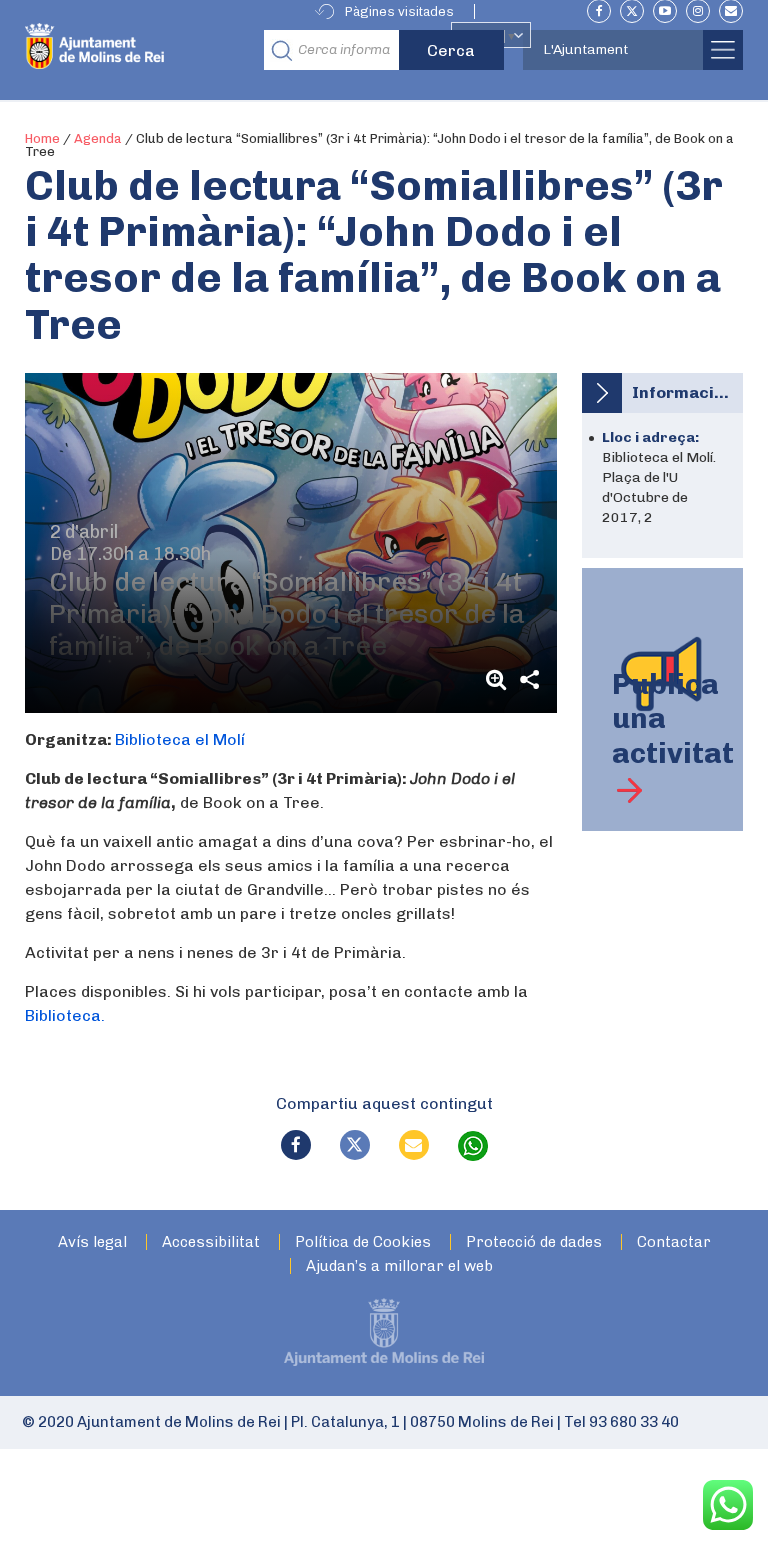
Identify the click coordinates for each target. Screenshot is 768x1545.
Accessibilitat (211, 1242)
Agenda (98, 138)
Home (42, 138)
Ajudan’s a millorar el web (399, 1266)
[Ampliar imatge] (499, 679)
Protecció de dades (534, 1242)
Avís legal (92, 1242)
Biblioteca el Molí (180, 739)
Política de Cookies (363, 1242)
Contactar (674, 1242)
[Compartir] (529, 679)
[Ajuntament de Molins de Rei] (138, 50)
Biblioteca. (65, 1015)
